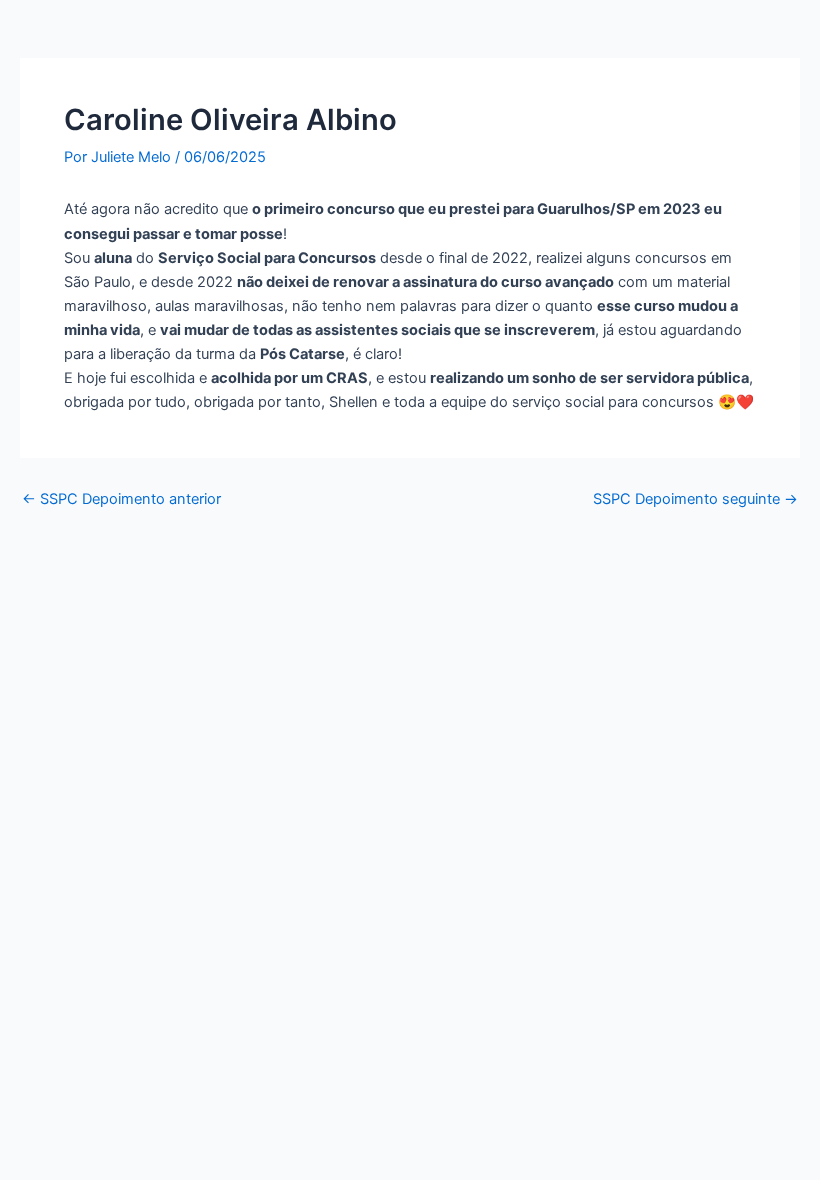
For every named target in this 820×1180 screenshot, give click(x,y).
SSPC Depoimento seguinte (695, 499)
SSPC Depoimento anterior (121, 499)
